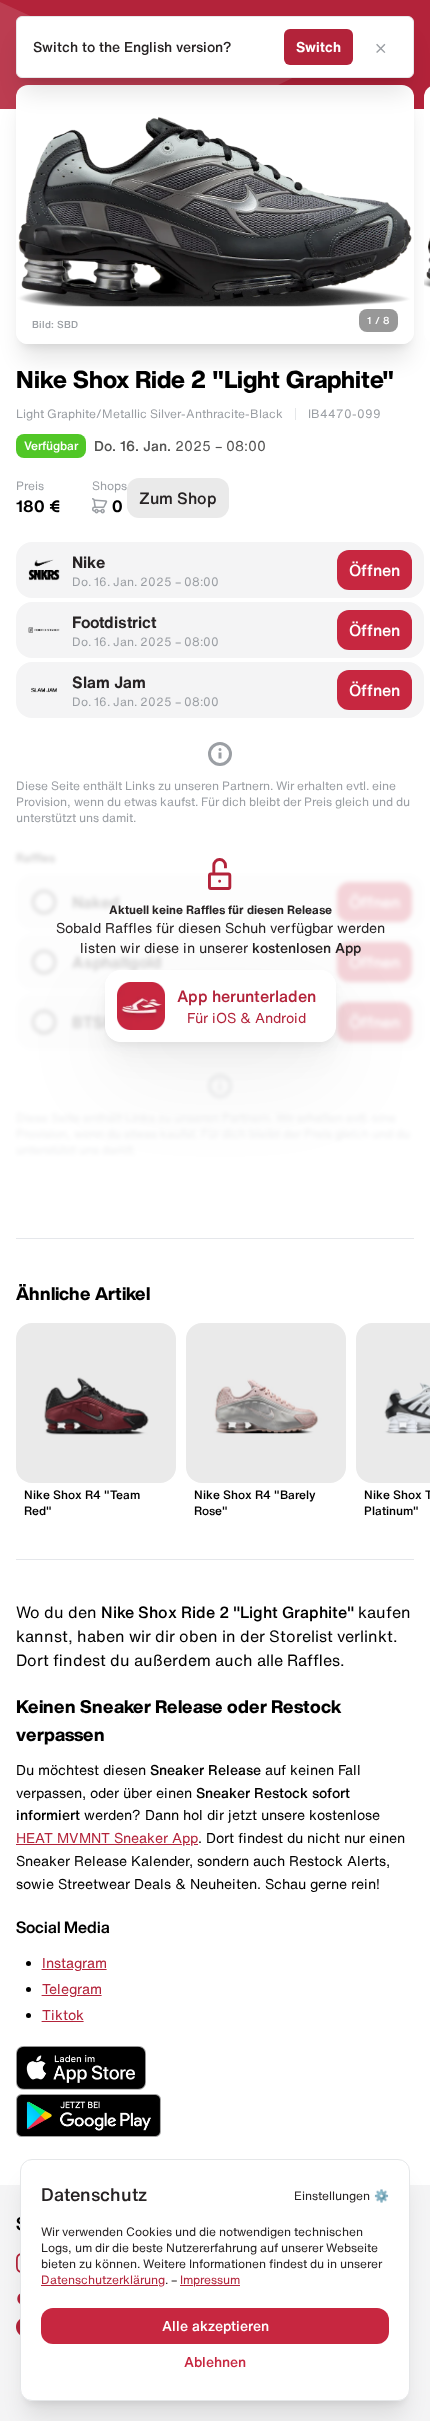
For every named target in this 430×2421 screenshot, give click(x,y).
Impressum (210, 2279)
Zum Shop (178, 498)
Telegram (72, 1989)
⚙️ (341, 2195)
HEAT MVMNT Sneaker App (107, 1838)
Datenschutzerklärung (103, 2279)
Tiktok (63, 2015)
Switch (318, 47)
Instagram (74, 1963)
